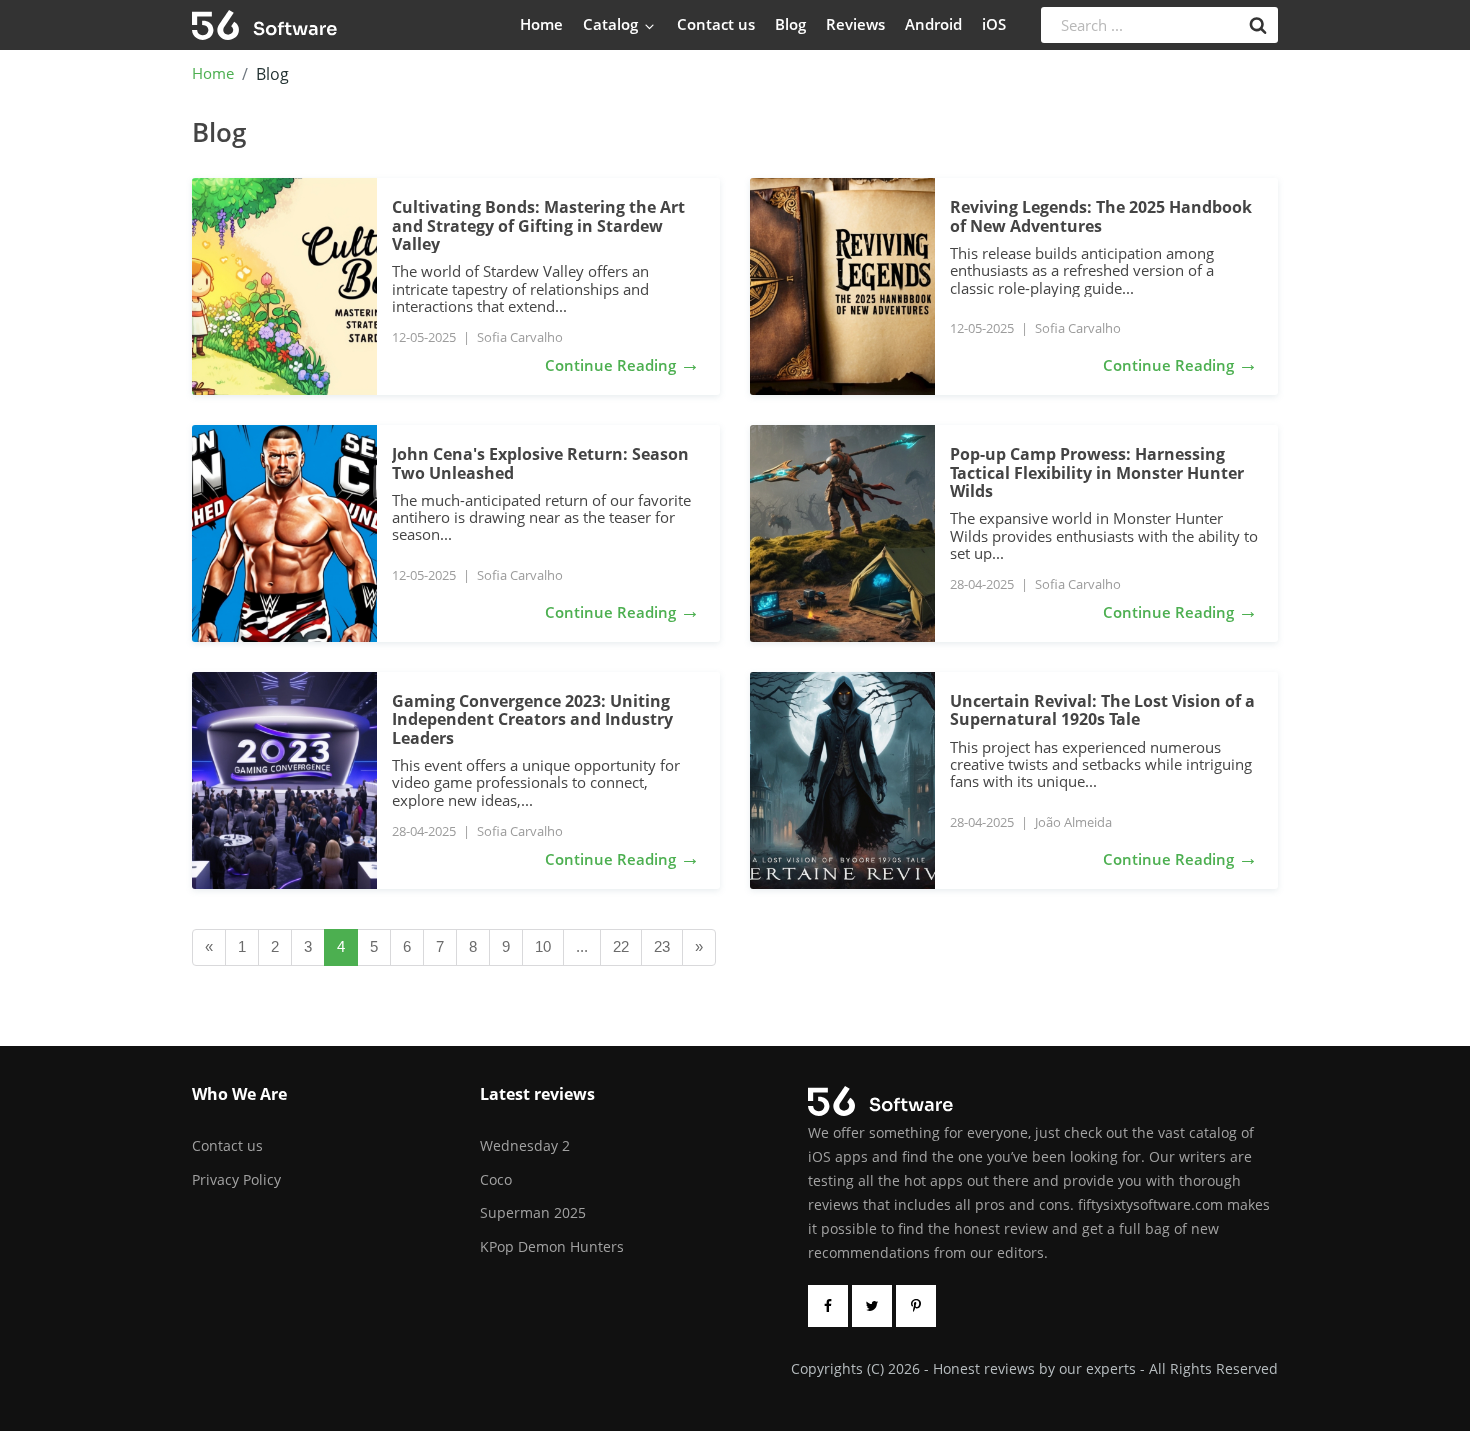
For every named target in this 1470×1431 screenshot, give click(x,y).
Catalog (612, 24)
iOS (994, 24)
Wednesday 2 (525, 1145)
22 (621, 946)
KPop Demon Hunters (552, 1246)
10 (543, 946)
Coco (496, 1179)
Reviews (855, 24)
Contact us (716, 24)
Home (541, 24)
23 (662, 946)
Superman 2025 (533, 1212)
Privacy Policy (236, 1179)
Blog (790, 24)
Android (933, 24)
